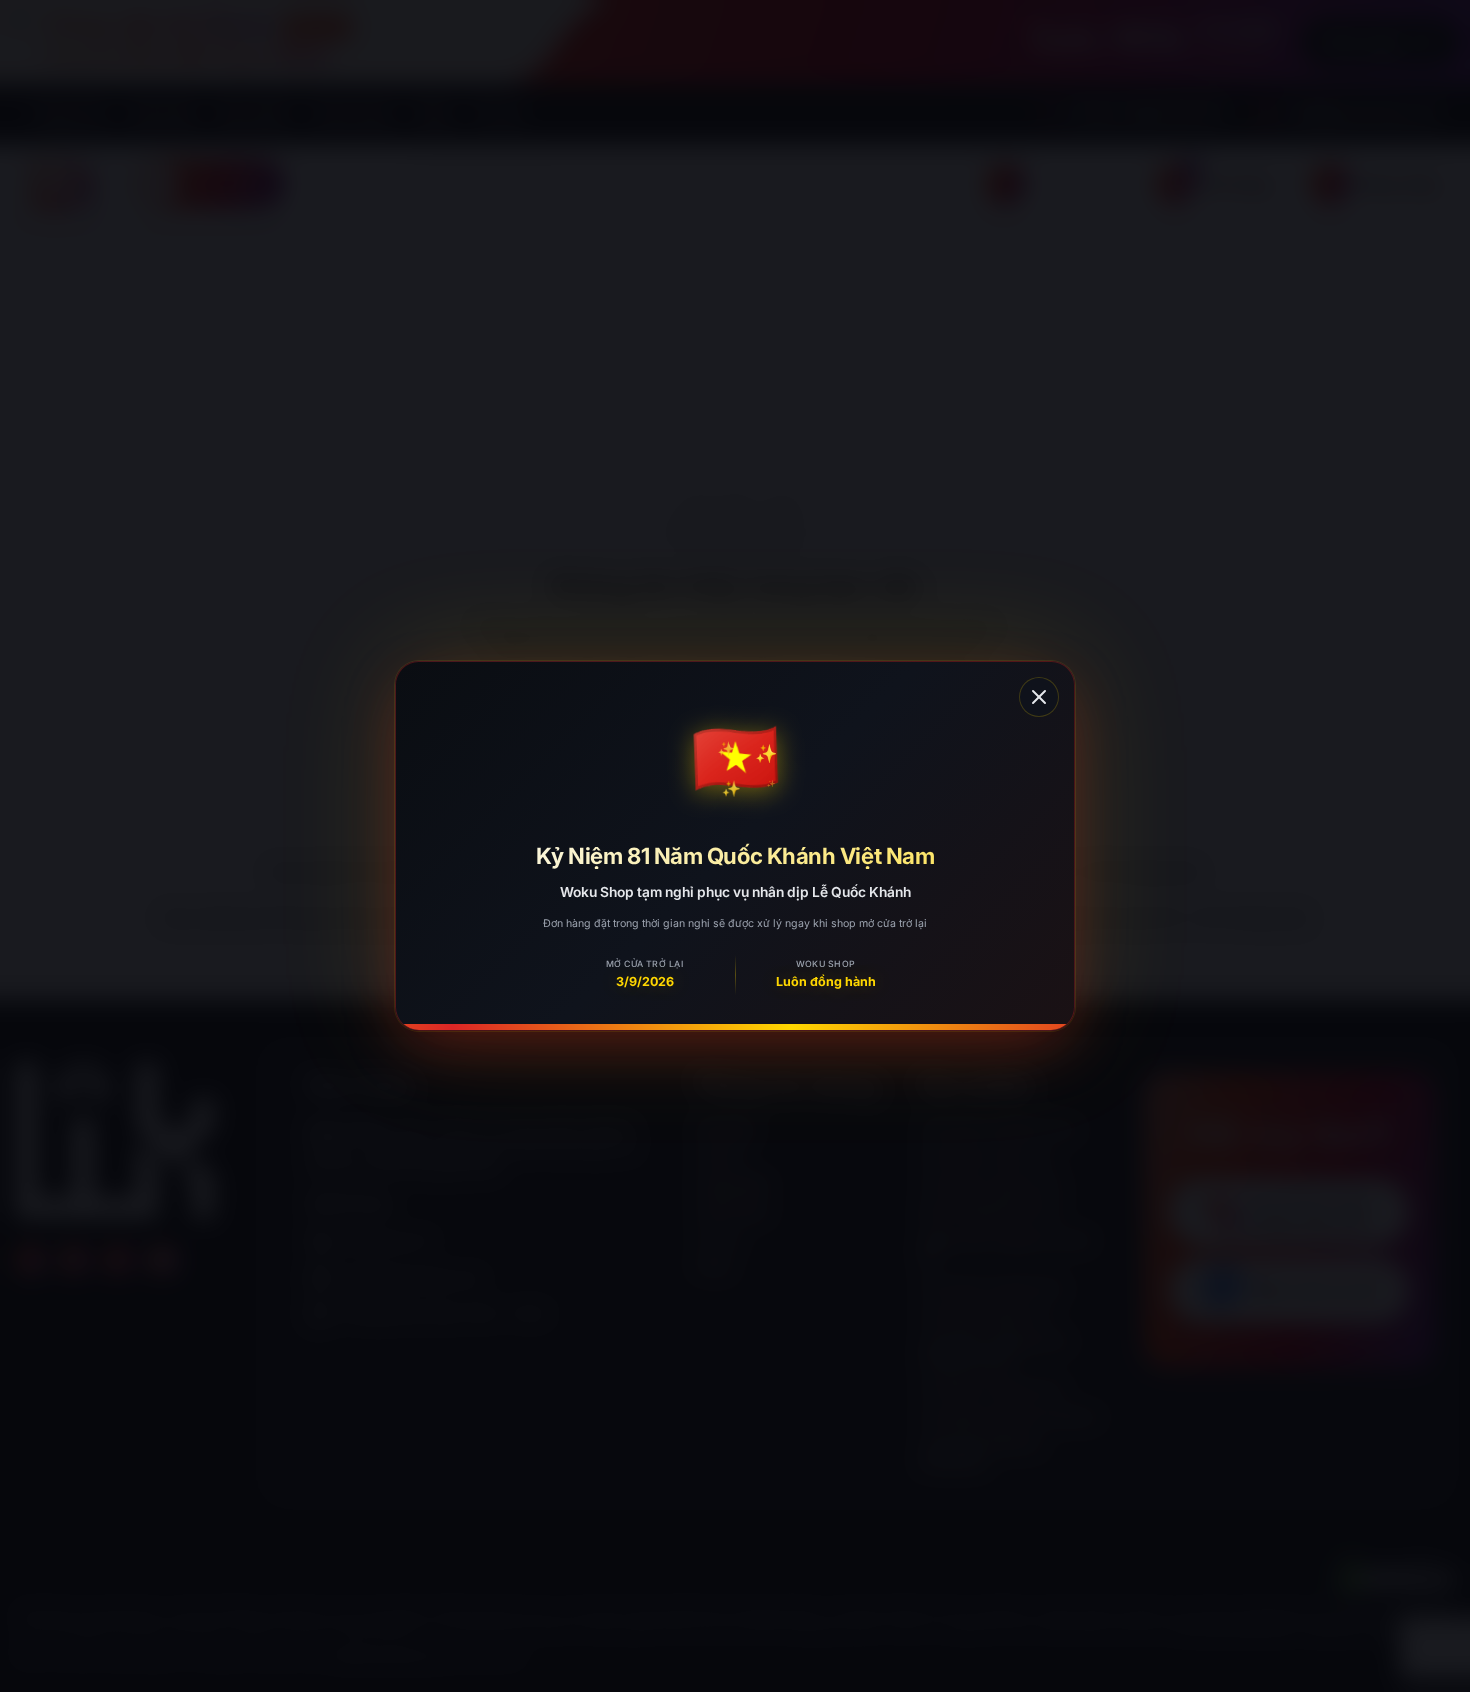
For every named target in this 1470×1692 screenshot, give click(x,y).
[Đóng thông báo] (1039, 697)
